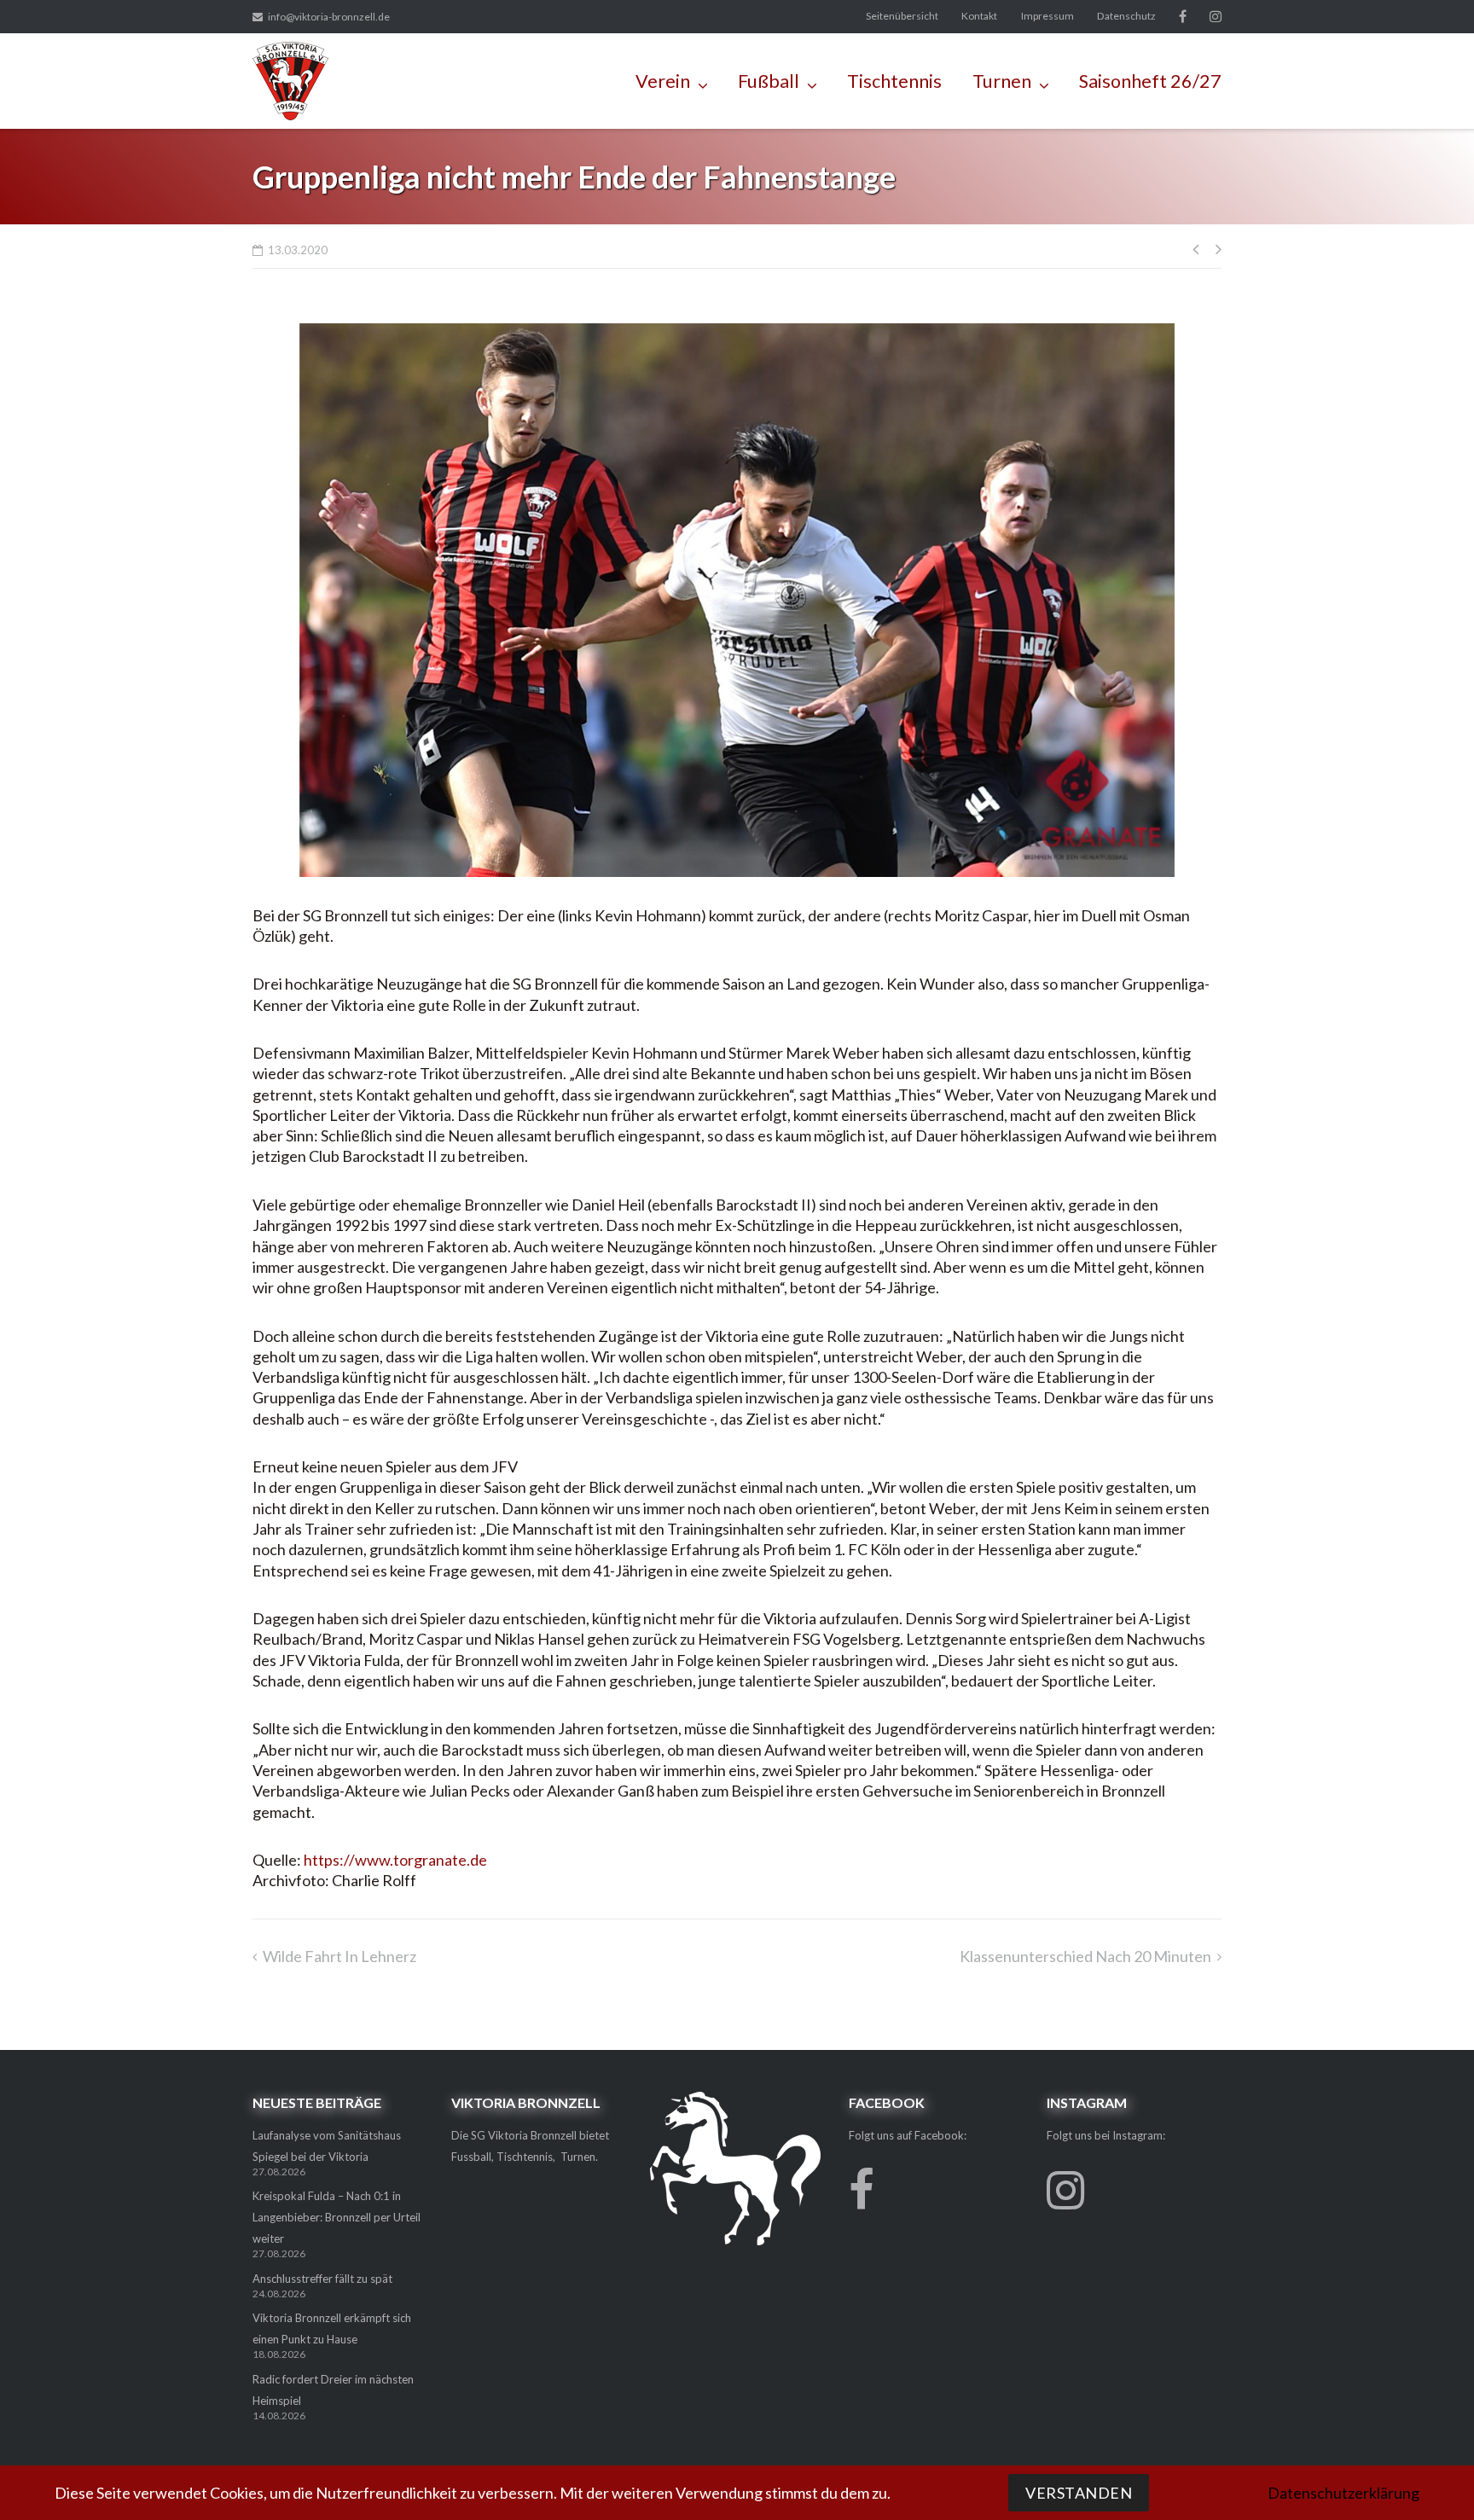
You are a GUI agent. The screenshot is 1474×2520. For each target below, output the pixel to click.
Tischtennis (894, 81)
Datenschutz (1126, 16)
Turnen (1002, 81)
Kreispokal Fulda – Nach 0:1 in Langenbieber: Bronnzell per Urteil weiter (337, 2217)
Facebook (1183, 16)
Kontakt (979, 16)
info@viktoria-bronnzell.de (329, 17)
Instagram (1216, 16)
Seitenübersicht (902, 16)
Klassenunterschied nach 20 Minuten (1085, 1956)
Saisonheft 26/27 (1150, 81)
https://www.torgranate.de (395, 1860)
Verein (663, 81)
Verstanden (1079, 2493)
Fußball (769, 81)
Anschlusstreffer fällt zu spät (322, 2279)
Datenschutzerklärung (1343, 2493)
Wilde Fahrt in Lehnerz (339, 1956)
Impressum (1047, 16)
